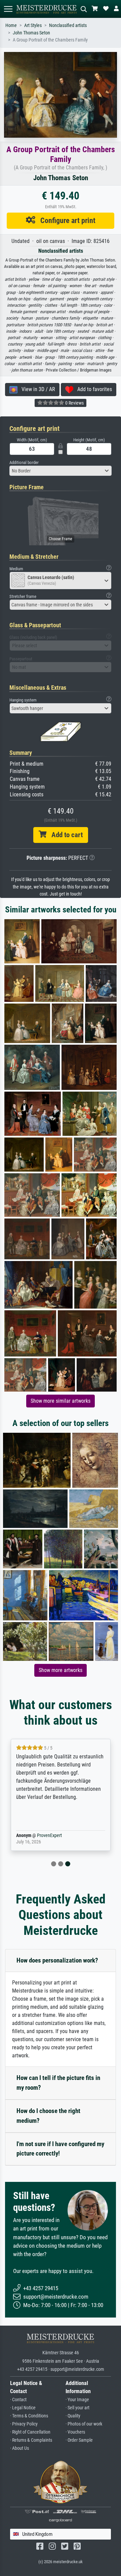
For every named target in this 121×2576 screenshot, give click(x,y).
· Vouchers (75, 2432)
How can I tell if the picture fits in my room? (58, 2083)
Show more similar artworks (61, 1401)
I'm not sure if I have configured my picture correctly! (60, 2149)
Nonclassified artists (68, 25)
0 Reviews (74, 403)
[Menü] (8, 9)
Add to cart (65, 835)
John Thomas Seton (31, 33)
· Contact (18, 2400)
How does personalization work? (57, 1960)
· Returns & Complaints (31, 2440)
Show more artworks (61, 1670)
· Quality (73, 2416)
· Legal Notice (23, 2408)
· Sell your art (77, 2408)
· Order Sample (79, 2440)
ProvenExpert (49, 1835)
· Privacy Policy (24, 2424)
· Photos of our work (84, 2424)
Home (11, 25)
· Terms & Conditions (29, 2416)
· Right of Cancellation (30, 2432)
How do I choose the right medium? (48, 2116)
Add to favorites (93, 389)
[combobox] (61, 471)
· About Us (19, 2448)
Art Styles (33, 25)
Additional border (24, 462)
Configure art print (65, 220)
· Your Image (77, 2400)
